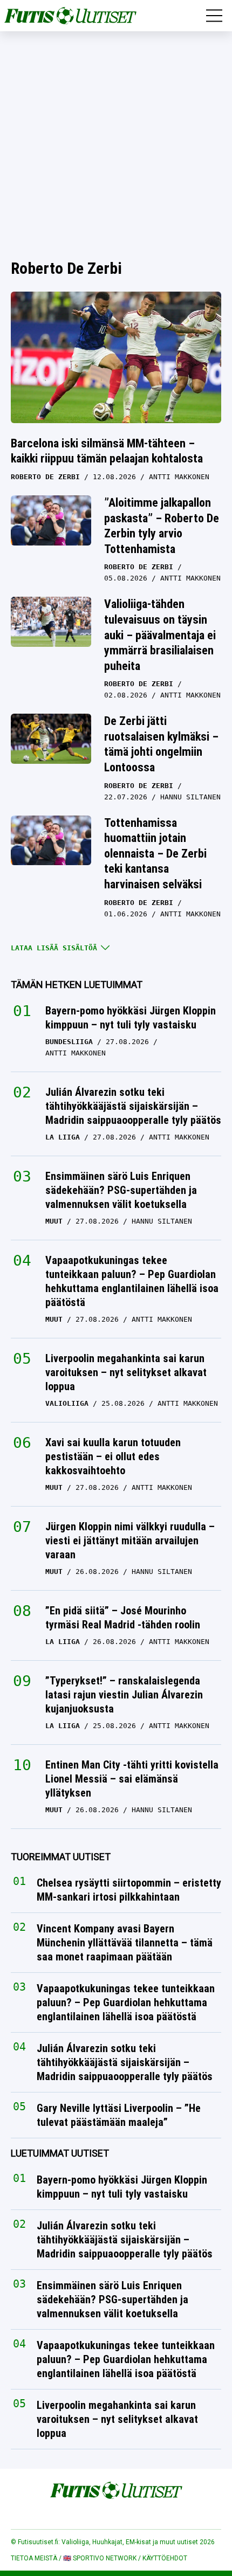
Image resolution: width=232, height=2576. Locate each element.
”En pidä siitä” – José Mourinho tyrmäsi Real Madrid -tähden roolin (123, 1618)
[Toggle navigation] (214, 16)
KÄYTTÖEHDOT (165, 2558)
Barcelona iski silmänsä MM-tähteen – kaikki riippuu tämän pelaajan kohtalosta (107, 451)
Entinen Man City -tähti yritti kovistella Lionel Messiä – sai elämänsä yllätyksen (132, 1779)
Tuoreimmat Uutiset (61, 1857)
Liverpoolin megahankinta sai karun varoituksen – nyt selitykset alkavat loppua (126, 1372)
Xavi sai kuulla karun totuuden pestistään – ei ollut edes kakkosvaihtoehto (113, 1456)
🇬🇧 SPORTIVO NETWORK (100, 2558)
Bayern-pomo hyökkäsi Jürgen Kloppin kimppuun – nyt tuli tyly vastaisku (131, 1018)
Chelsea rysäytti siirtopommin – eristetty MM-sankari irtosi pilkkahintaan (129, 1890)
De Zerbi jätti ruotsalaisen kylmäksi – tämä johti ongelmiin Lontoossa (161, 744)
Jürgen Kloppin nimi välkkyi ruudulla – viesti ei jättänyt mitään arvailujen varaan (130, 1541)
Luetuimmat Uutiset (60, 2153)
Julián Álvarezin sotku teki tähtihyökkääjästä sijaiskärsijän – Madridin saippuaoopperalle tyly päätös (133, 1106)
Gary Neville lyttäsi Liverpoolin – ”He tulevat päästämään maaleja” (119, 2115)
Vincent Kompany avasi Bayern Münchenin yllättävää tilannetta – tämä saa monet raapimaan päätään (125, 1943)
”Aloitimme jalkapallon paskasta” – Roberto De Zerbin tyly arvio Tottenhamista (162, 526)
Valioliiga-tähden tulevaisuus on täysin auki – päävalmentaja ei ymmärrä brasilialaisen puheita (160, 635)
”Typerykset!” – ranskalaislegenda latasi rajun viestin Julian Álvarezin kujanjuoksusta (124, 1695)
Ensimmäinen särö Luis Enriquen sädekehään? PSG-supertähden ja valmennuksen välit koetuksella (121, 1190)
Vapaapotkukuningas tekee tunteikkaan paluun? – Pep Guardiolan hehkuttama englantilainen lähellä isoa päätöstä (132, 1281)
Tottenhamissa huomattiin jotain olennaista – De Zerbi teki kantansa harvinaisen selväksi (155, 854)
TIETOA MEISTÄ (34, 2558)
